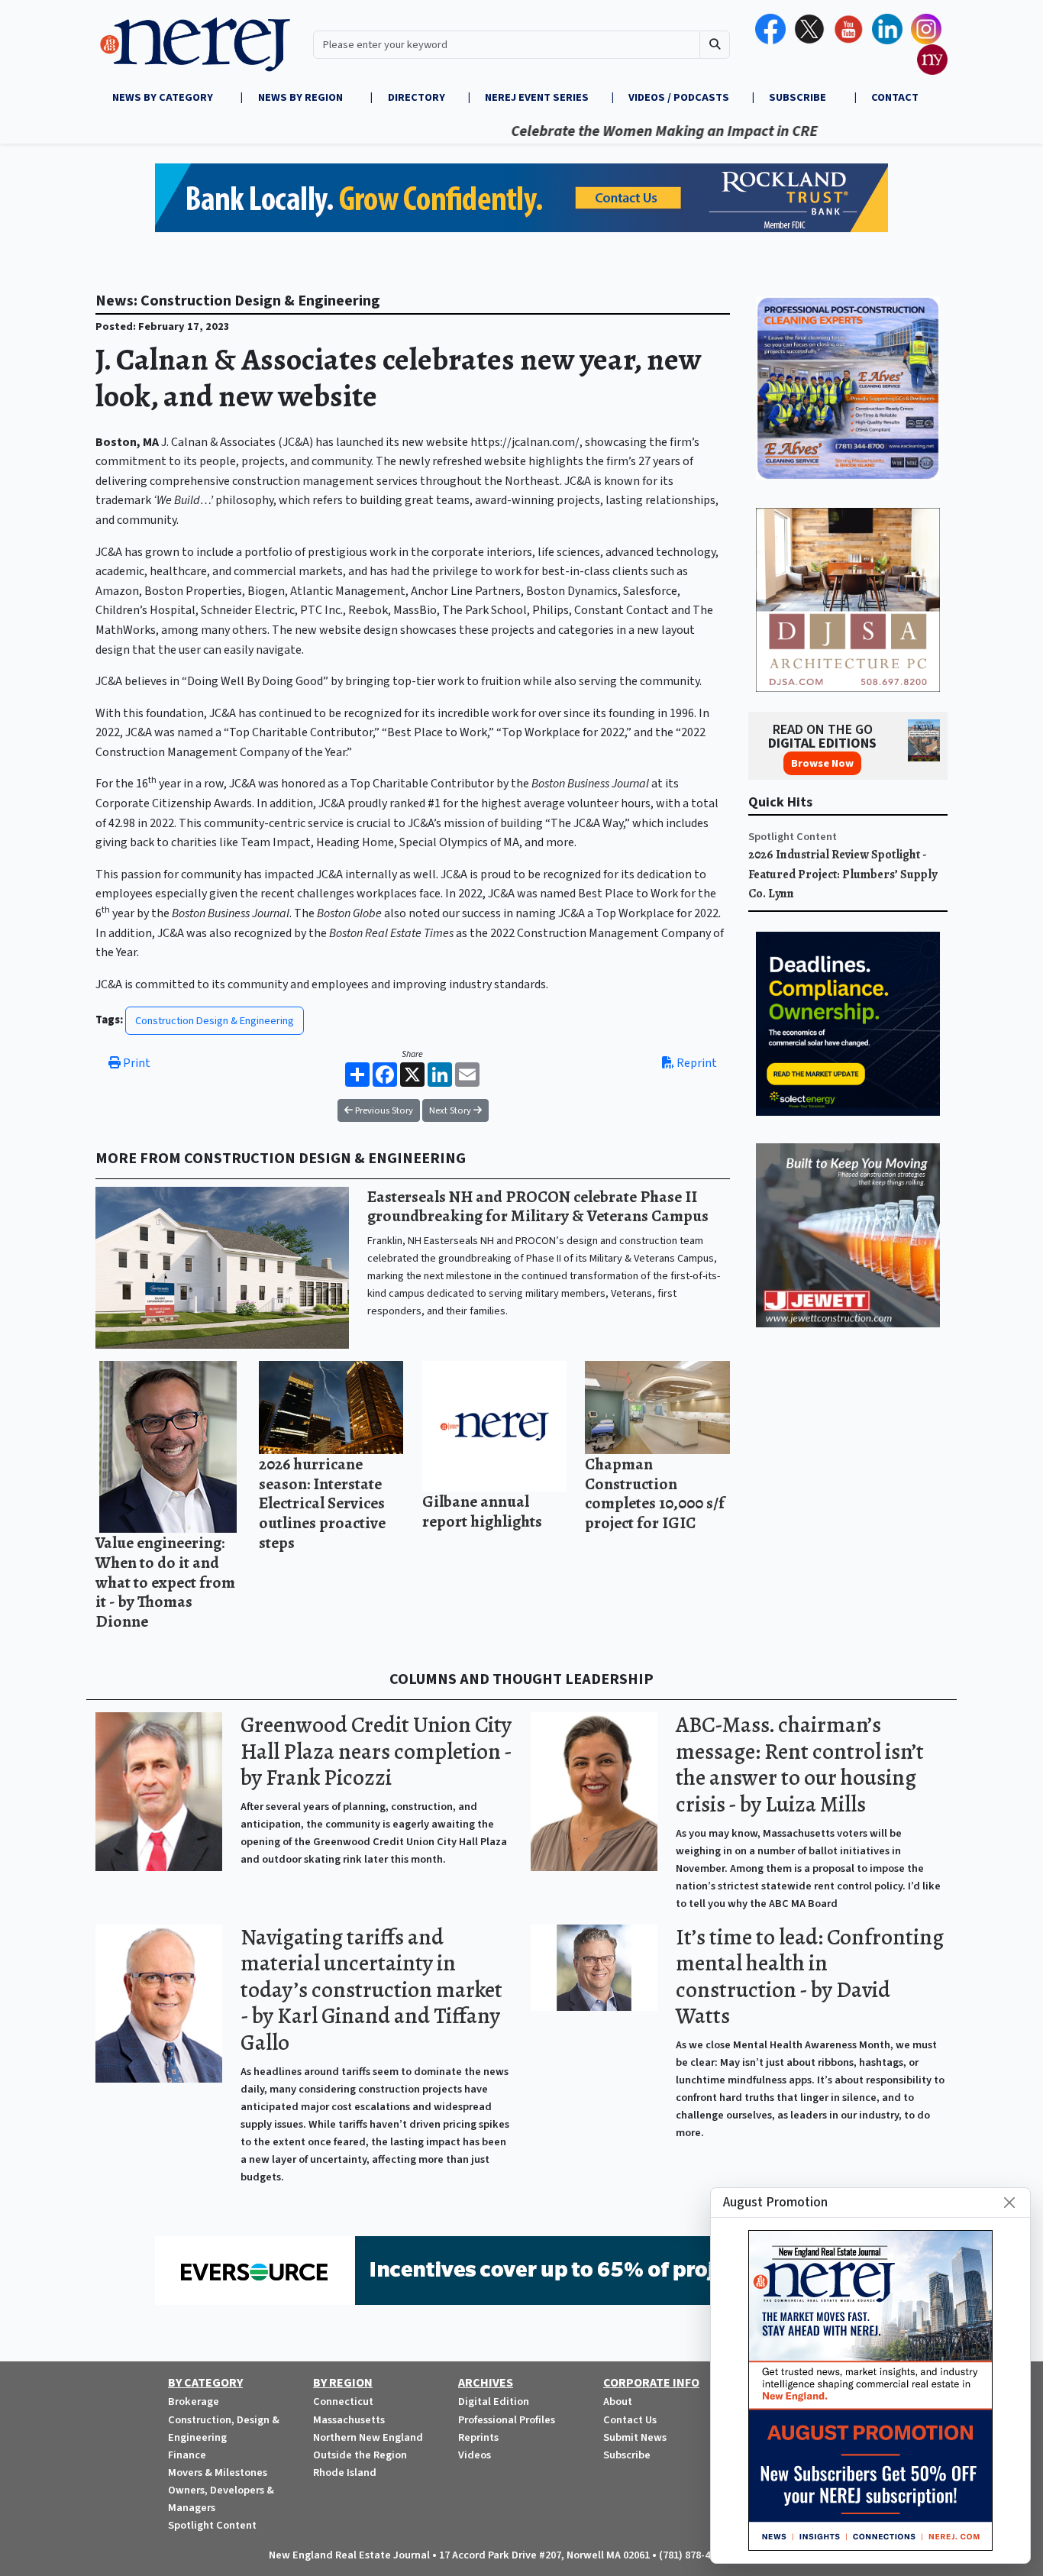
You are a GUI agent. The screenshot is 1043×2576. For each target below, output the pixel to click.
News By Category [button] (164, 97)
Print (136, 1063)
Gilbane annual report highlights (482, 1511)
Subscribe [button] (799, 97)
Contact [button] (895, 97)
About (618, 2401)
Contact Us (630, 2420)
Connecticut (343, 2401)
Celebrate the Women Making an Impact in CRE (608, 131)
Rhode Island (345, 2473)
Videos (475, 2455)
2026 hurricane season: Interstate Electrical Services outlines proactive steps (322, 1503)
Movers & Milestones (218, 2473)
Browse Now (822, 763)
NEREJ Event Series (537, 97)
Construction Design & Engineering (215, 1021)
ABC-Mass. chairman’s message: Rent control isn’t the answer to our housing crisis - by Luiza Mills (800, 1765)
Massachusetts (349, 2420)
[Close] (1009, 2203)
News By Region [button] (302, 97)
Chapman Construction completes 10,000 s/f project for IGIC (655, 1493)
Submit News (635, 2437)
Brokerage (194, 2401)
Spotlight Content (793, 837)
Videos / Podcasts (679, 97)
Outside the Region (360, 2455)
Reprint (696, 1063)
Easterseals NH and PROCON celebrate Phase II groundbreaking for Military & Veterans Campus (538, 1206)
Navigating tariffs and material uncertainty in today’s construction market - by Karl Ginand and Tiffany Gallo (371, 1990)
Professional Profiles (507, 2420)
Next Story (451, 1110)
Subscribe (627, 2455)
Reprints (478, 2437)
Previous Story (383, 1110)
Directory (417, 97)
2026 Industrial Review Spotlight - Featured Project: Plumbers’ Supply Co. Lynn (843, 874)
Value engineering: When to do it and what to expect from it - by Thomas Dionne (165, 1581)
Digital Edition (494, 2401)
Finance (187, 2455)
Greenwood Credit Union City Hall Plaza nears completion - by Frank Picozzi (376, 1751)
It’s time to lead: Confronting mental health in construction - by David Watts (810, 1977)
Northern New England (368, 2437)
